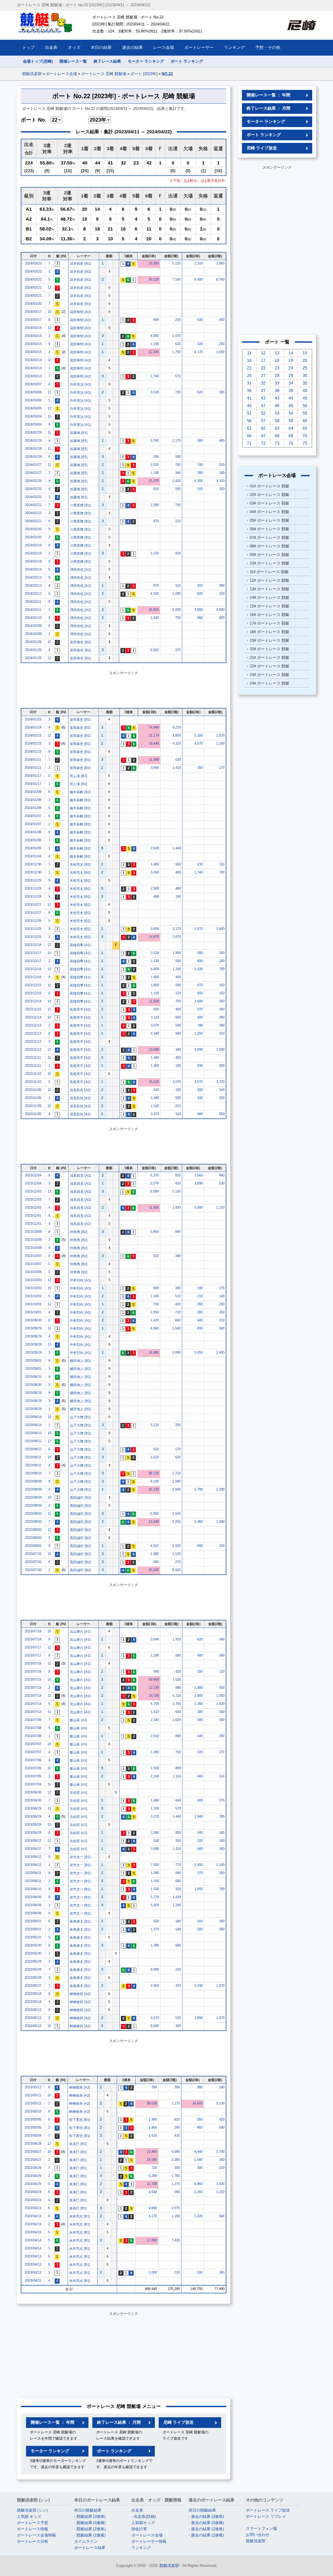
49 (291, 406)
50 (305, 406)
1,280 (155, 1752)
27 (263, 376)
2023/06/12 (33, 1857)
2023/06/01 (33, 1921)
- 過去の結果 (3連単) (206, 2516)
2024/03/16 (33, 328)
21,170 (154, 735)
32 (263, 383)
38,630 (152, 2103)
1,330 (177, 969)
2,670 (198, 929)
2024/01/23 (33, 735)
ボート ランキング (187, 61)
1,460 (153, 2127)
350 (200, 768)
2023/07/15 (33, 1680)
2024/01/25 (33, 658)
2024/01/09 (33, 792)
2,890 (176, 1352)
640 (178, 1712)
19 (291, 360)
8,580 (155, 336)
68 (277, 436)
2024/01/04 (33, 856)
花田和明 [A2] (80, 312)
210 (178, 521)
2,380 (198, 1688)
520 (178, 2018)
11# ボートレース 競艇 (269, 572)
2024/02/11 (33, 602)
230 (200, 864)
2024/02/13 (33, 577)
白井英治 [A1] (80, 384)
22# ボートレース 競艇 (270, 666)
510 (222, 465)
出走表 (137, 2510)
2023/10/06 (33, 1272)
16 (249, 360)
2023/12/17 (33, 953)
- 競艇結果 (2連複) (90, 2535)
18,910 (154, 610)
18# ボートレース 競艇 (270, 632)
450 (200, 993)
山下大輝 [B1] (80, 1417)
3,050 (198, 1352)
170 (222, 768)
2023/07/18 (33, 1631)
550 (222, 1114)
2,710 (176, 1473)
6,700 (155, 1704)
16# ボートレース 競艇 (270, 615)
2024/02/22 (33, 505)
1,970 (220, 2018)
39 (291, 391)
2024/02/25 (33, 489)
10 (49, 312)
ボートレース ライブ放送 (268, 2510)
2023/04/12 (33, 2264)
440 (200, 1320)
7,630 (177, 1680)
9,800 (155, 929)
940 (178, 1033)
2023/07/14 (33, 1696)
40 (305, 391)
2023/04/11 (33, 2280)
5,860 (155, 1232)
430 (200, 320)
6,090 (155, 1191)
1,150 (155, 993)
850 (178, 1833)
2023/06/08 (33, 1913)
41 (249, 398)
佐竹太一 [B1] (80, 1857)
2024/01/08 (33, 808)
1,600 (220, 352)
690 (156, 320)
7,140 (176, 279)
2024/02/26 (33, 481)
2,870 (177, 937)
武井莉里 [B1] (80, 264)
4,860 (198, 2184)
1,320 (176, 1546)
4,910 (155, 1546)
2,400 (220, 1352)
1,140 (155, 473)
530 (222, 1183)
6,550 (155, 650)
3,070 (155, 1025)
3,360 (198, 1522)
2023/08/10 (33, 1473)
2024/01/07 (33, 816)
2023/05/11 (33, 2095)
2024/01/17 (33, 776)
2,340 (155, 1720)
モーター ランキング (146, 61)
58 (277, 421)
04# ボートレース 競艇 (270, 512)
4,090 (198, 1049)
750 (178, 1001)
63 (277, 428)
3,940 (176, 1489)
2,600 (198, 1001)
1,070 (176, 336)
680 (178, 1945)
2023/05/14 (33, 1994)
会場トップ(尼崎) (38, 61)
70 (305, 436)
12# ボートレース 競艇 (270, 580)
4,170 (198, 352)
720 (178, 392)
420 (178, 553)
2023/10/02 (33, 1288)
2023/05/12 (33, 2026)
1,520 (155, 1106)
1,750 (177, 1704)
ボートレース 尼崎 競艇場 (104, 74)
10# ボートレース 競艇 (270, 563)
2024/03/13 (33, 376)
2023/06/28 (33, 1825)
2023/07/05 (33, 1768)
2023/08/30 (33, 1385)
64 (291, 428)
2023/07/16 (33, 1663)
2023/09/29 (33, 1328)
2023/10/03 (33, 1280)
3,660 (155, 768)
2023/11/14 (33, 1017)
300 (222, 392)
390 (178, 1288)
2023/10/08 (33, 1248)
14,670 (154, 937)
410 (200, 585)
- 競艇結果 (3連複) (90, 2523)
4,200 (176, 610)
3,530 (155, 392)
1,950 (177, 735)
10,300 (154, 263)
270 (178, 1562)
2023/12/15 (33, 985)
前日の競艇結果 (202, 2510)
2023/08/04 (33, 1497)
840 (222, 1328)
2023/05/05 (33, 2119)
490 (156, 1562)
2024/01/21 (33, 760)
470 (156, 521)
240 (177, 2127)
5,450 (155, 1905)
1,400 (155, 1066)
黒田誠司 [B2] (80, 1498)
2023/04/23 (33, 2208)
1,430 (198, 969)
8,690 (155, 2026)
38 (277, 391)
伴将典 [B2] (79, 1232)
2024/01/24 (33, 727)
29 (291, 376)
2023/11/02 (33, 1207)
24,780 (154, 1696)
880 (222, 618)
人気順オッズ (143, 2523)
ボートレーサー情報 (149, 2541)
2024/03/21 (33, 287)
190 (178, 896)
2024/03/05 (33, 408)
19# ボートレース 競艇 (270, 640)
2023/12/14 (33, 1001)
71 (249, 443)
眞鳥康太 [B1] (80, 1921)
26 (249, 376)
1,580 (220, 1049)
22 (263, 368)
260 (200, 1304)
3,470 (155, 1114)
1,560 (198, 1175)
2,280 (220, 1489)
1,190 (155, 344)
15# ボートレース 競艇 (270, 606)
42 (263, 398)
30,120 (154, 279)
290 (156, 457)
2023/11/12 (33, 1049)
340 (178, 473)
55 (305, 413)
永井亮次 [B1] (80, 2216)
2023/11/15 (33, 1009)
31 (249, 383)
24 (291, 368)
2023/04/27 (33, 2152)
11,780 (152, 2184)
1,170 (176, 2103)
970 (156, 585)
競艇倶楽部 (32, 74)
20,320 (154, 1570)
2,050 (155, 1312)
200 (222, 344)
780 (222, 1816)
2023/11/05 (33, 1106)
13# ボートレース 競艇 (270, 589)
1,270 (176, 2184)
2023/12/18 (33, 945)
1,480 (155, 977)
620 (178, 344)
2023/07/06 (33, 1760)
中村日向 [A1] (80, 1280)
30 (305, 376)
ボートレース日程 (33, 2541)
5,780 (198, 1489)
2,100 (220, 1865)
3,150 (155, 553)
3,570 (198, 743)
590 (156, 1288)
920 (200, 392)
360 (222, 1655)
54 (291, 413)
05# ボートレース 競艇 (270, 520)
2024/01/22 (33, 751)
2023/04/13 (33, 2256)
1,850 (155, 985)
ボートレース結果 (90, 2548)
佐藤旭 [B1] (79, 433)
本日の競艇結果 (88, 2510)
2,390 (155, 505)
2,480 (155, 1554)
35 (305, 383)
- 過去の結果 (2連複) (206, 2535)
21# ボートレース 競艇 (270, 657)
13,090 (154, 1049)
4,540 (153, 2192)
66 (249, 436)
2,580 (155, 888)
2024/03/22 (33, 279)
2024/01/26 (33, 642)
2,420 (176, 481)
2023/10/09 (33, 1232)
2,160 (155, 1776)
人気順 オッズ (29, 2516)
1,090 (198, 1183)
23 (277, 368)
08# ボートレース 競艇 (270, 546)
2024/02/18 (33, 561)
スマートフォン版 (261, 2528)
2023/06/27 (33, 1841)
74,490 (154, 727)
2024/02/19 (33, 545)
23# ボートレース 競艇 (270, 675)
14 (291, 353)
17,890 (152, 2240)
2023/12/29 (33, 880)
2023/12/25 (33, 929)
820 (200, 594)
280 (200, 473)
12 (49, 287)
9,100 (155, 1481)
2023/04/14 (33, 2240)
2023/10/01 (33, 1304)
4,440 (198, 2152)
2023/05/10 (33, 2111)
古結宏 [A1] (78, 1793)
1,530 (155, 1889)
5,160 (198, 735)
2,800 (198, 1696)
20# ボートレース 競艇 (270, 649)
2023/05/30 (33, 1945)
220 (178, 320)
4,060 (155, 1328)
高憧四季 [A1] (80, 945)
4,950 (155, 1986)
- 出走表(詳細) (144, 2516)
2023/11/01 (33, 1216)
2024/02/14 (33, 569)
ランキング (141, 2548)
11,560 (154, 760)
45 (305, 398)
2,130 (155, 961)
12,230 (154, 1688)
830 (200, 1328)
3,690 (155, 1849)
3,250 (176, 1522)
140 (222, 1296)
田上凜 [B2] (78, 776)
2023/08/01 (33, 1546)
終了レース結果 (107, 61)
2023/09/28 (33, 1344)
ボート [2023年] (144, 74)
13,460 (152, 2152)
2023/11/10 (33, 1074)
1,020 (220, 735)
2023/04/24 (33, 2192)
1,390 (155, 1945)
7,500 (155, 1865)
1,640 (176, 1328)
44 (291, 398)
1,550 (155, 1768)
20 (305, 360)
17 (263, 360)
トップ (28, 47)
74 (291, 443)
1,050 (220, 1696)
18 (277, 360)
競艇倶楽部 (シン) (32, 2510)
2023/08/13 (33, 1433)
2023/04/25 (33, 2184)
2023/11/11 (33, 1058)
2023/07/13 (33, 1712)
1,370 (155, 1929)
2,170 (176, 441)
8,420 (176, 1570)
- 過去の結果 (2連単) (206, 2529)
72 (263, 443)
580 (178, 1655)
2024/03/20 (33, 304)
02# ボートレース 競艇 (270, 495)
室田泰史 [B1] (80, 642)
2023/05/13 (33, 2010)
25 (305, 368)
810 (178, 1106)
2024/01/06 (33, 832)
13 (277, 353)
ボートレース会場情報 (36, 2535)
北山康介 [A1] (80, 1631)
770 (178, 1865)
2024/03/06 (33, 392)
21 (249, 368)
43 (277, 398)
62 (263, 428)
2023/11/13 (33, 1033)
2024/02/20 (33, 529)
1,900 (177, 953)
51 (249, 413)
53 (277, 413)
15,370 (154, 481)
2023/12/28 (33, 896)
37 (263, 391)
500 (178, 489)
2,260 (198, 1704)
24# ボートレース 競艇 (270, 683)
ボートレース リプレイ (266, 2516)
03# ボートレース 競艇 (270, 503)
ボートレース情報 (33, 2529)
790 (178, 465)
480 (222, 441)
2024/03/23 (33, 263)
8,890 (155, 1969)
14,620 (197, 2103)
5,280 (153, 2176)
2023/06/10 (33, 1889)
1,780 (176, 2176)
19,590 (152, 2160)
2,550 (176, 1514)
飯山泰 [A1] (78, 1720)
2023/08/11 (33, 1457)
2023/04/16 (33, 2216)
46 (249, 406)
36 (249, 391)
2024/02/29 (33, 432)
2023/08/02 (33, 1530)
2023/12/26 (33, 921)
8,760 (220, 279)
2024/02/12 (33, 594)
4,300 (198, 481)
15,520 (154, 1082)
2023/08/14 (33, 1417)
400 (222, 320)
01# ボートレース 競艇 (270, 486)
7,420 (176, 2240)
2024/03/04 (33, 416)
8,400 (198, 279)
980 (200, 1114)
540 (222, 1712)
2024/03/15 (33, 344)
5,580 (198, 1207)
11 (49, 392)
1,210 (220, 1207)
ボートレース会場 (61, 74)
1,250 (198, 1033)
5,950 (155, 1514)
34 (291, 383)
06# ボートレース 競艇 (270, 529)
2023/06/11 (33, 1873)
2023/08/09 (33, 1481)
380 (200, 441)
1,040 (198, 1816)
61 (249, 428)
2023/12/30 (33, 864)
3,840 (220, 610)
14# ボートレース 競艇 (270, 597)
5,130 (220, 2103)
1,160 (220, 743)
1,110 (155, 1017)
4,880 (153, 2208)
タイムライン (86, 2541)
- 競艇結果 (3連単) (90, 2516)
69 (291, 436)
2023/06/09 (33, 1897)
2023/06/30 (33, 1792)
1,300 (155, 1808)
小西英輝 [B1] (80, 505)
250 (222, 1304)
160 (222, 473)
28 (277, 376)
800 (200, 1546)
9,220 (177, 727)
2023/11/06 (33, 1090)
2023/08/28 (33, 1409)
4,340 (155, 1033)
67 (263, 436)
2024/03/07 (33, 384)
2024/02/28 (33, 449)
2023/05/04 (33, 2135)
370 (178, 650)
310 (200, 489)
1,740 (155, 376)
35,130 (154, 1489)
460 (200, 1776)
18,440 (154, 743)
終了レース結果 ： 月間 (119, 2422)
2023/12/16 (33, 969)
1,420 (155, 1320)
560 (156, 1921)
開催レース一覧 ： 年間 (53, 2422)
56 (249, 421)
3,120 (155, 1425)
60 (305, 421)
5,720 (177, 1696)
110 (222, 1671)
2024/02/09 (33, 626)
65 (305, 428)
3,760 (155, 441)
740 (200, 465)
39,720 (154, 1473)
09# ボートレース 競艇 (270, 555)
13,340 (154, 1522)
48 (277, 406)
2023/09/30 (33, 1320)
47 (263, 406)
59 (291, 421)
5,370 (155, 1175)
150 (222, 864)
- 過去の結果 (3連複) (206, 2523)
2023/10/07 (33, 1256)
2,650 (198, 1865)
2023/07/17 (33, 1647)
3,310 (220, 481)
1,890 (198, 2018)
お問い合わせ (258, 2535)
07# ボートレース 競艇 (270, 537)
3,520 (155, 953)
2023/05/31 (33, 1937)
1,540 (198, 2160)
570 (178, 376)
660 (178, 1017)
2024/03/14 (33, 360)
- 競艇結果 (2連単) (90, 2529)
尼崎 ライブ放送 (178, 2422)
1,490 (155, 864)
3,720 (220, 1082)
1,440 (177, 848)
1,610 (153, 2135)
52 (263, 413)
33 (277, 383)
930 (156, 1009)
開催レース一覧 (73, 61)
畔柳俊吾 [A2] (80, 1994)
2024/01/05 (33, 840)
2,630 (155, 848)
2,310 (198, 263)
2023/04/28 (33, 2144)
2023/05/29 (33, 1961)
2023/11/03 (33, 1191)
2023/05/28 (33, 1969)
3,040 (155, 1639)
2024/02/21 (33, 521)
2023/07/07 (33, 1744)
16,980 (154, 1352)
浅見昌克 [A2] (80, 1090)
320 (200, 344)
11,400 (154, 1207)
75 (305, 443)
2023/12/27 (33, 905)
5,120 (176, 263)
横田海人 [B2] (80, 1361)
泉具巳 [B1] (78, 2144)
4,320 (155, 594)
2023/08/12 (33, 1441)
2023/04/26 (33, 2168)
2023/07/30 (33, 1570)
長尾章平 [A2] (80, 1009)
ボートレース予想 (33, 2523)
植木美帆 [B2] (80, 792)
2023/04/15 (33, 2232)
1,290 (176, 594)
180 (178, 457)
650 (178, 864)
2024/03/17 (33, 312)
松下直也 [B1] (80, 2120)
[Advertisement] (124, 688)
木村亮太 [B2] (80, 865)
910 (156, 489)
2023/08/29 (33, 1393)
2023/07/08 (33, 1728)
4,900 (198, 610)
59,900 (154, 1680)
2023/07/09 (33, 1720)
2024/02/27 (33, 465)
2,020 (155, 465)
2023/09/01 (33, 1360)
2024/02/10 (33, 618)
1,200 (177, 1905)
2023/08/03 (33, 1514)
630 (178, 760)
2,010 (155, 1736)
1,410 (177, 768)
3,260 (155, 872)
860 (200, 618)
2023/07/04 (33, 1784)
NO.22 (167, 74)
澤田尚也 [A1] (80, 570)
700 (178, 618)
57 (263, 421)
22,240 (154, 352)
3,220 (155, 1816)
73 (277, 443)
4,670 (155, 2018)
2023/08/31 (33, 1377)
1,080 (220, 263)
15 (305, 353)
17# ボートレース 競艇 (270, 623)
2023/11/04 (33, 1175)
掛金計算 (139, 2529)
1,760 (176, 352)
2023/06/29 (33, 1808)
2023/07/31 (33, 1554)
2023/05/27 (33, 1986)
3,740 (198, 1986)
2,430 (155, 618)
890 (178, 1736)
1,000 (153, 2272)
